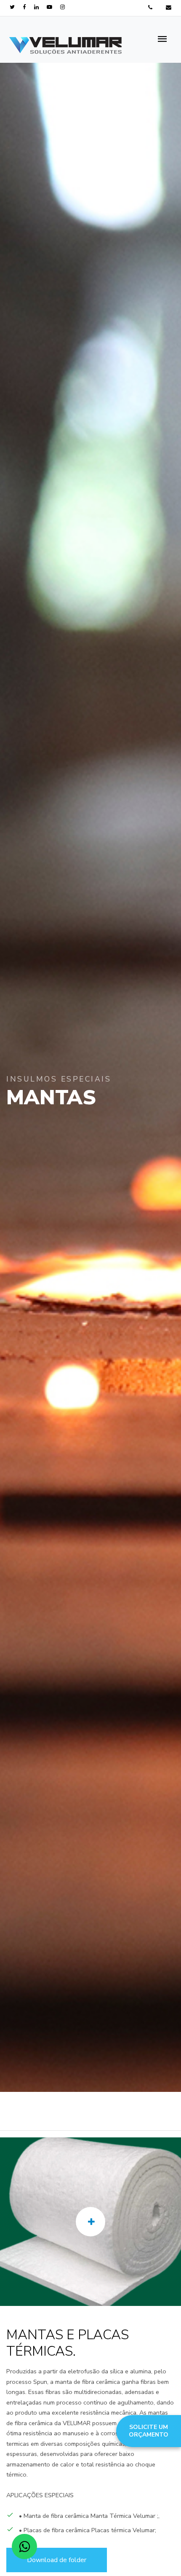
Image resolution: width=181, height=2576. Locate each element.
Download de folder (57, 2560)
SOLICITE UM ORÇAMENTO (149, 2431)
